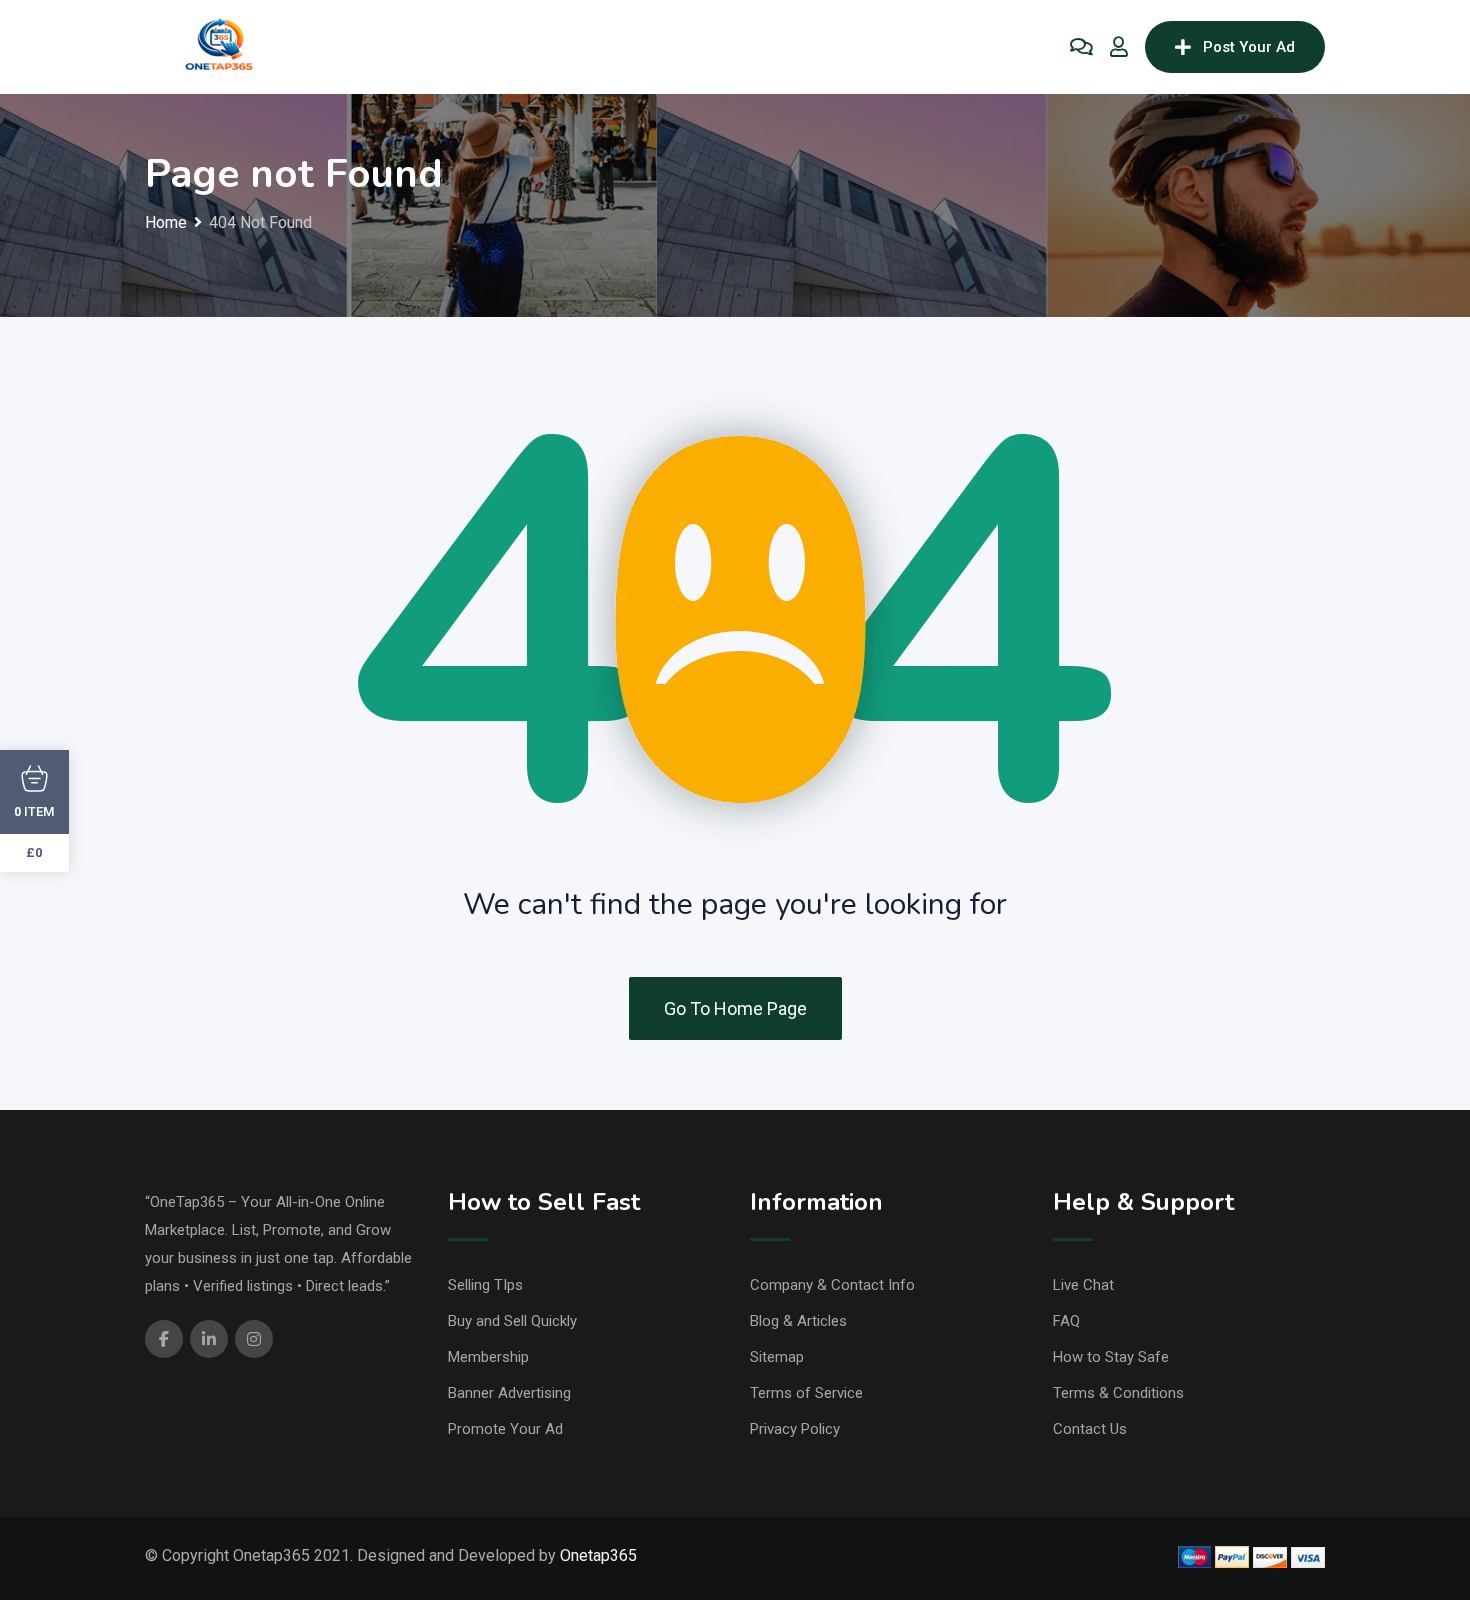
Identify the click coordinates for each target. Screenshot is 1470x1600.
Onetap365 (598, 1555)
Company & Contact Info (832, 1285)
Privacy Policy (795, 1429)
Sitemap (777, 1357)
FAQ (1066, 1321)
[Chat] (1081, 47)
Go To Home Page (735, 1008)
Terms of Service (806, 1393)
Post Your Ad (1249, 47)
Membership (488, 1357)
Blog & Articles (798, 1321)
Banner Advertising (509, 1393)
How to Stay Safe (1111, 1357)
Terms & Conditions (1118, 1393)
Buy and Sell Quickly (512, 1321)
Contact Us (1090, 1429)
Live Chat (1083, 1285)
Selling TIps (485, 1285)
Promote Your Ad (505, 1429)
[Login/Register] (1119, 47)
